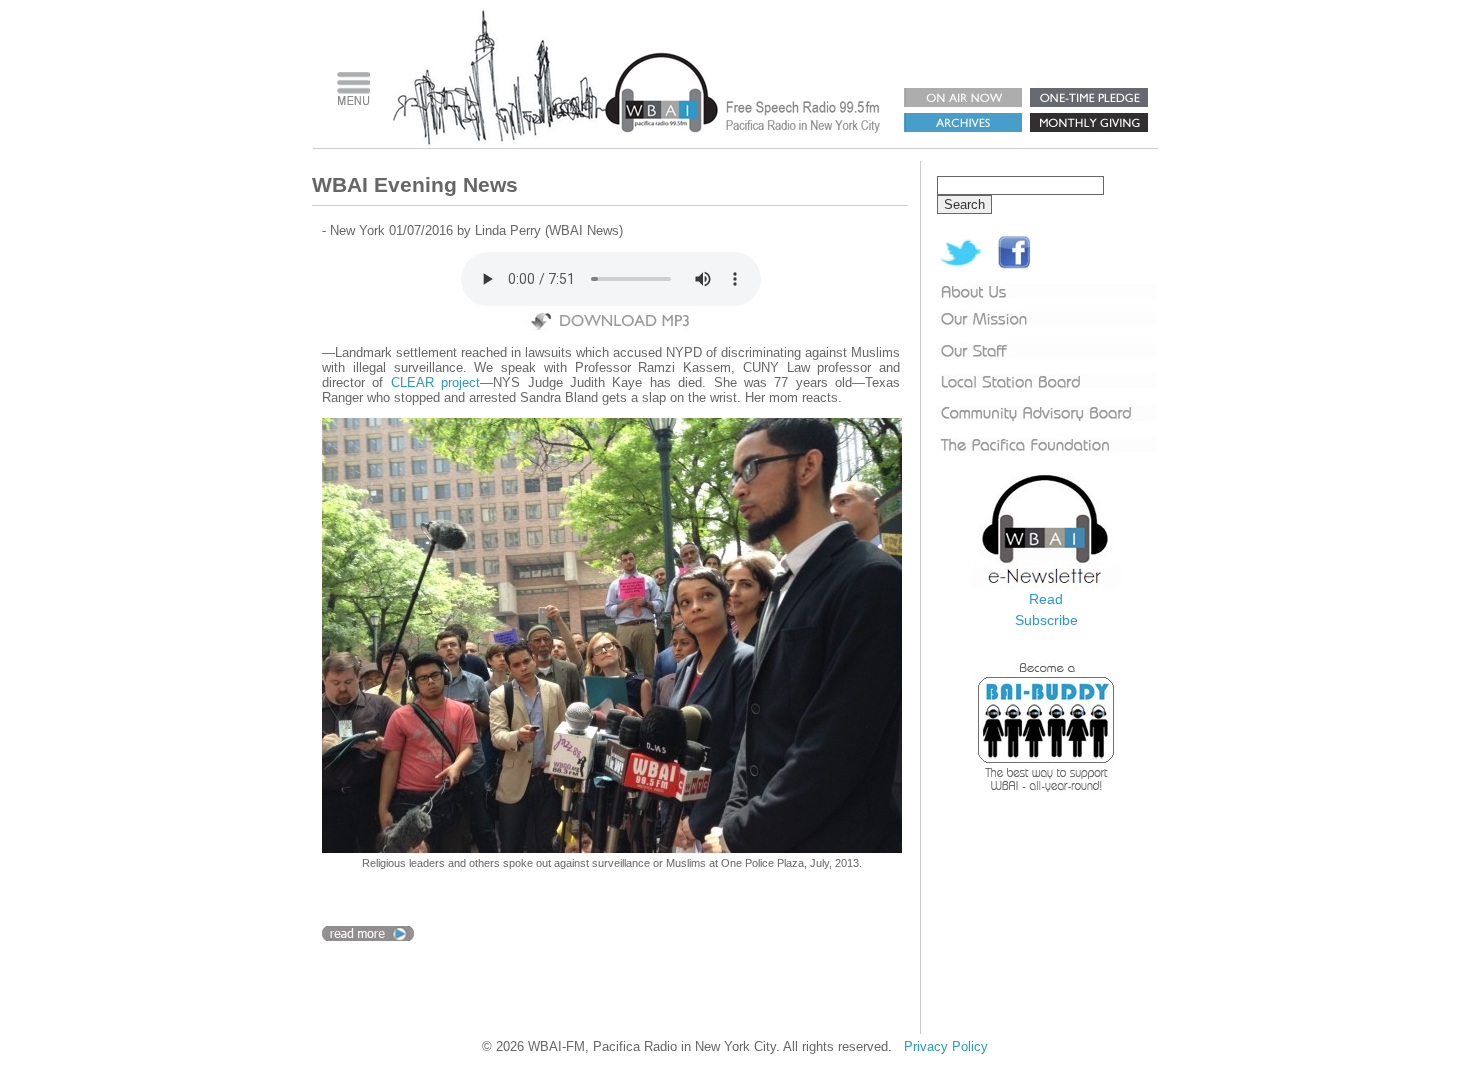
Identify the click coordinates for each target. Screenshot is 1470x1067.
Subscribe (1046, 620)
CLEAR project (435, 382)
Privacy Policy (946, 1046)
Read (1046, 599)
